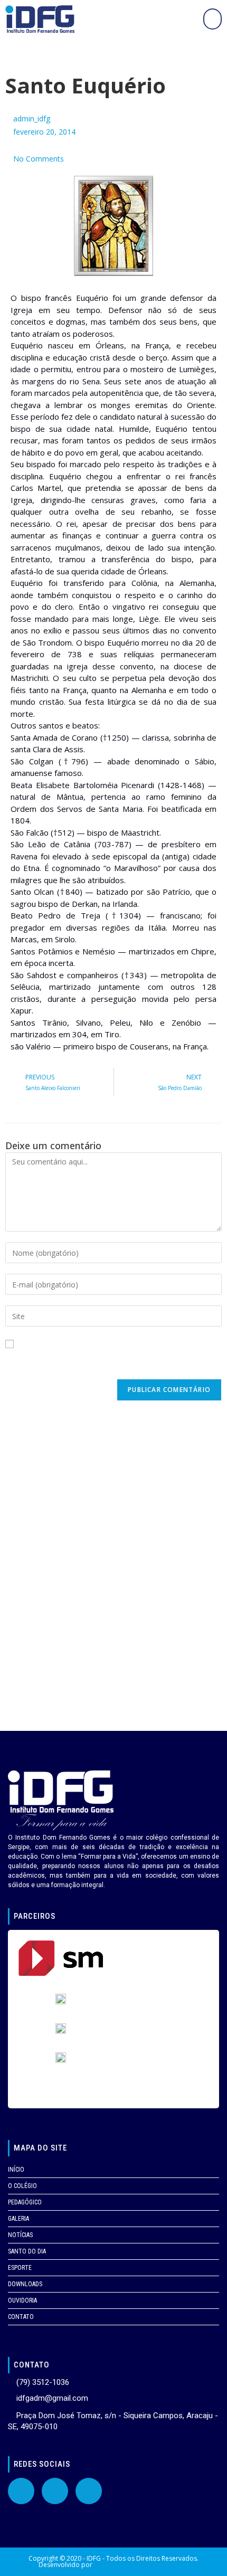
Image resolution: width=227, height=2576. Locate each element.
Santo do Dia (27, 2251)
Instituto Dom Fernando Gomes (141, 2565)
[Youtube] (55, 2491)
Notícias (20, 2235)
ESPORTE (20, 2268)
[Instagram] (89, 2491)
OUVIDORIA (22, 2300)
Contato (21, 2317)
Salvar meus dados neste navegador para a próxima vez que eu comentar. (109, 1363)
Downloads (25, 2284)
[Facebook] (21, 2491)
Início (16, 2170)
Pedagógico (25, 2202)
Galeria (18, 2219)
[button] (212, 19)
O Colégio (22, 2186)
